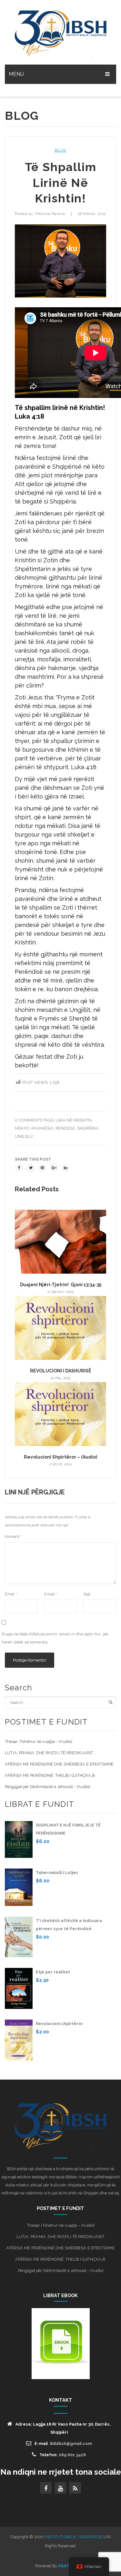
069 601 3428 (72, 2455)
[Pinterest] (42, 1168)
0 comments (29, 1120)
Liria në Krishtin (74, 1120)
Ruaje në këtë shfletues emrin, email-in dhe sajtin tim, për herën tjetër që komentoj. (55, 1638)
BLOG (60, 150)
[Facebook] (19, 1168)
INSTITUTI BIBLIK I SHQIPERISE (74, 2537)
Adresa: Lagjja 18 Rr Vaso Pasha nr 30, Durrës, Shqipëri (63, 2428)
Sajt (87, 1594)
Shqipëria (88, 1128)
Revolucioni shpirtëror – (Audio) (60, 1457)
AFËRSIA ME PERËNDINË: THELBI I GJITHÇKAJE (50, 1775)
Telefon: (63, 2455)
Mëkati (22, 1128)
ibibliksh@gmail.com (71, 2444)
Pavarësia (42, 1128)
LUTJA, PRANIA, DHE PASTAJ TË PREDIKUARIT (49, 1753)
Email (51, 1594)
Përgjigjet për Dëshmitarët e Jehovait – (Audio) (47, 1787)
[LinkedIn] (66, 1168)
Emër (11, 1594)
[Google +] (54, 1168)
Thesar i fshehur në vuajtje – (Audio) (38, 1741)
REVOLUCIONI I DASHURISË (61, 1371)
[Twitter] (31, 1168)
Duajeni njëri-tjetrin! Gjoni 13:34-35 (61, 1285)
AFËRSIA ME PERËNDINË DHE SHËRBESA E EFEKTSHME (59, 1764)
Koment (13, 1537)
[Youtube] (61, 2488)
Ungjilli (24, 1136)
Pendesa (65, 1128)
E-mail (63, 2444)
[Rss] (75, 2488)
